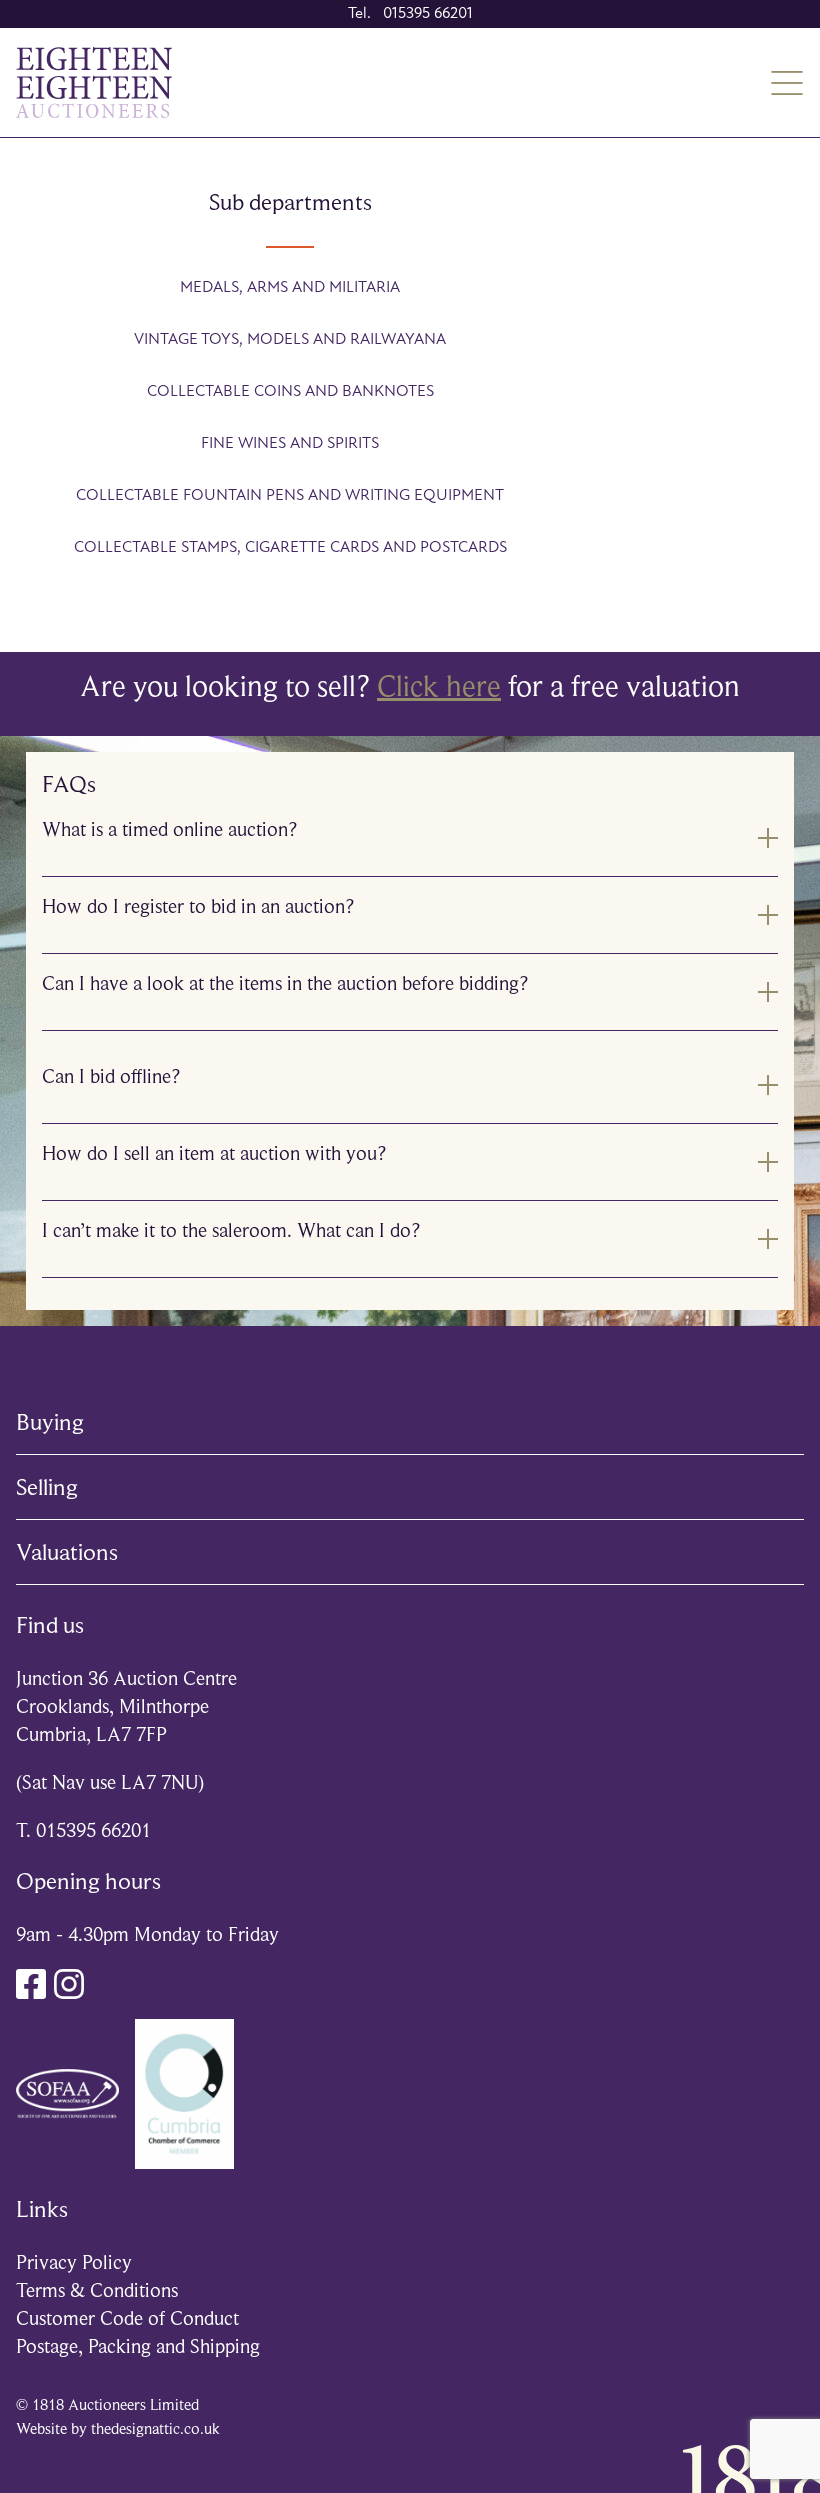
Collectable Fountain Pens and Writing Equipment (290, 496)
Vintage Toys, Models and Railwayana (290, 340)
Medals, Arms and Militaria (290, 288)
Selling (47, 1487)
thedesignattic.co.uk (155, 2429)
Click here (439, 686)
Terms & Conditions (97, 2290)
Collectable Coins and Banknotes (290, 392)
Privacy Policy (74, 2262)
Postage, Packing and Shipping (138, 2346)
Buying (50, 1422)
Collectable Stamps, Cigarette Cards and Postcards (290, 548)
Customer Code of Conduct (127, 2318)
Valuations (67, 1552)
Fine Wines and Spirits (290, 444)
